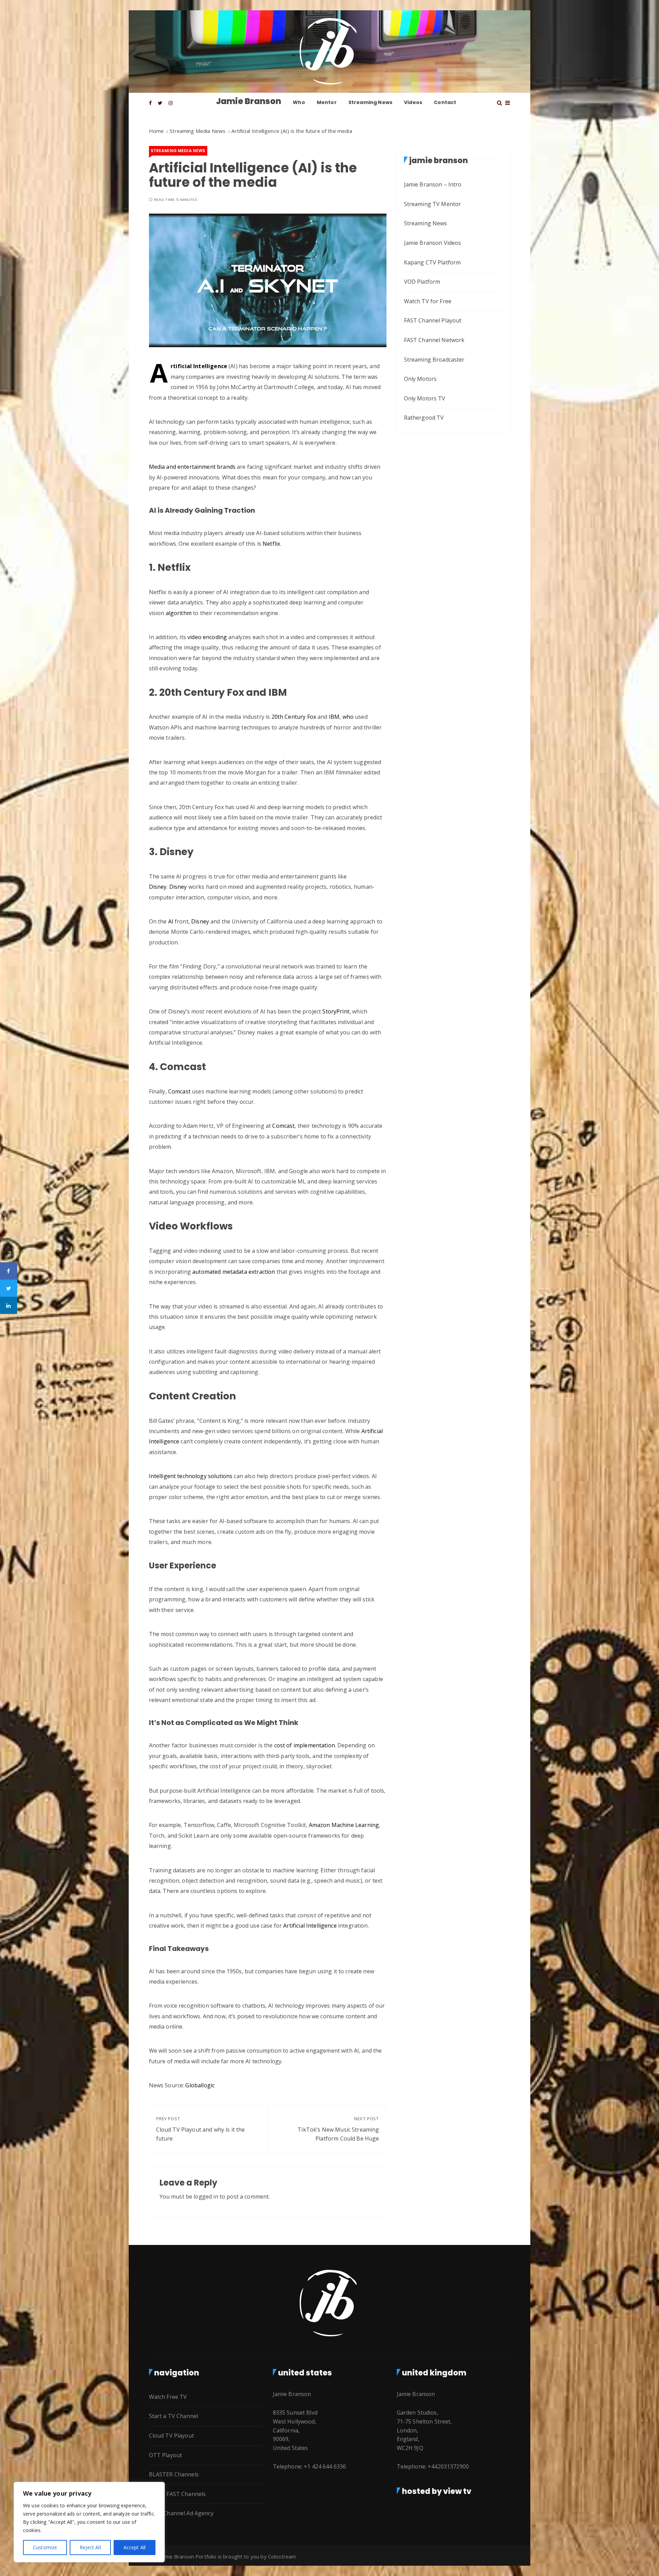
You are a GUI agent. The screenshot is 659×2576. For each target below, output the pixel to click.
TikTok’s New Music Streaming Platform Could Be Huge (338, 2134)
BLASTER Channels (174, 2474)
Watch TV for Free (428, 301)
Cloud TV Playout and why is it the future (201, 2134)
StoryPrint (335, 1011)
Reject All (90, 2547)
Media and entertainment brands (192, 467)
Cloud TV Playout (171, 2436)
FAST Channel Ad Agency (181, 2513)
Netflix (271, 544)
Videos (413, 102)
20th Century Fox (293, 717)
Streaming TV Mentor (433, 204)
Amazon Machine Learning (344, 1825)
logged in (206, 2197)
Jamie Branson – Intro (433, 184)
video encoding (206, 637)
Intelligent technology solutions (191, 1476)
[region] (89, 2522)
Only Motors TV (425, 398)
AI (170, 921)
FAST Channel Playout (433, 320)
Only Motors (420, 379)
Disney (158, 887)
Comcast (179, 1091)
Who (299, 102)
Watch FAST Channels (177, 2494)
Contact (445, 102)
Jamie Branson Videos (433, 243)
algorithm (179, 613)
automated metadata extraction (234, 1272)
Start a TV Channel (174, 2416)
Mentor (327, 102)
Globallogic (200, 2085)
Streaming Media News (178, 151)
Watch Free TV (168, 2397)
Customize (45, 2547)
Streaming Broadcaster (434, 360)
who (348, 717)
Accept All (135, 2547)
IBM (334, 717)
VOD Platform (422, 282)
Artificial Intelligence (199, 366)
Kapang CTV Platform (432, 262)
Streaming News (370, 102)
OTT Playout (166, 2455)
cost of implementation (305, 1745)
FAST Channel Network (434, 340)
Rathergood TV (424, 418)
